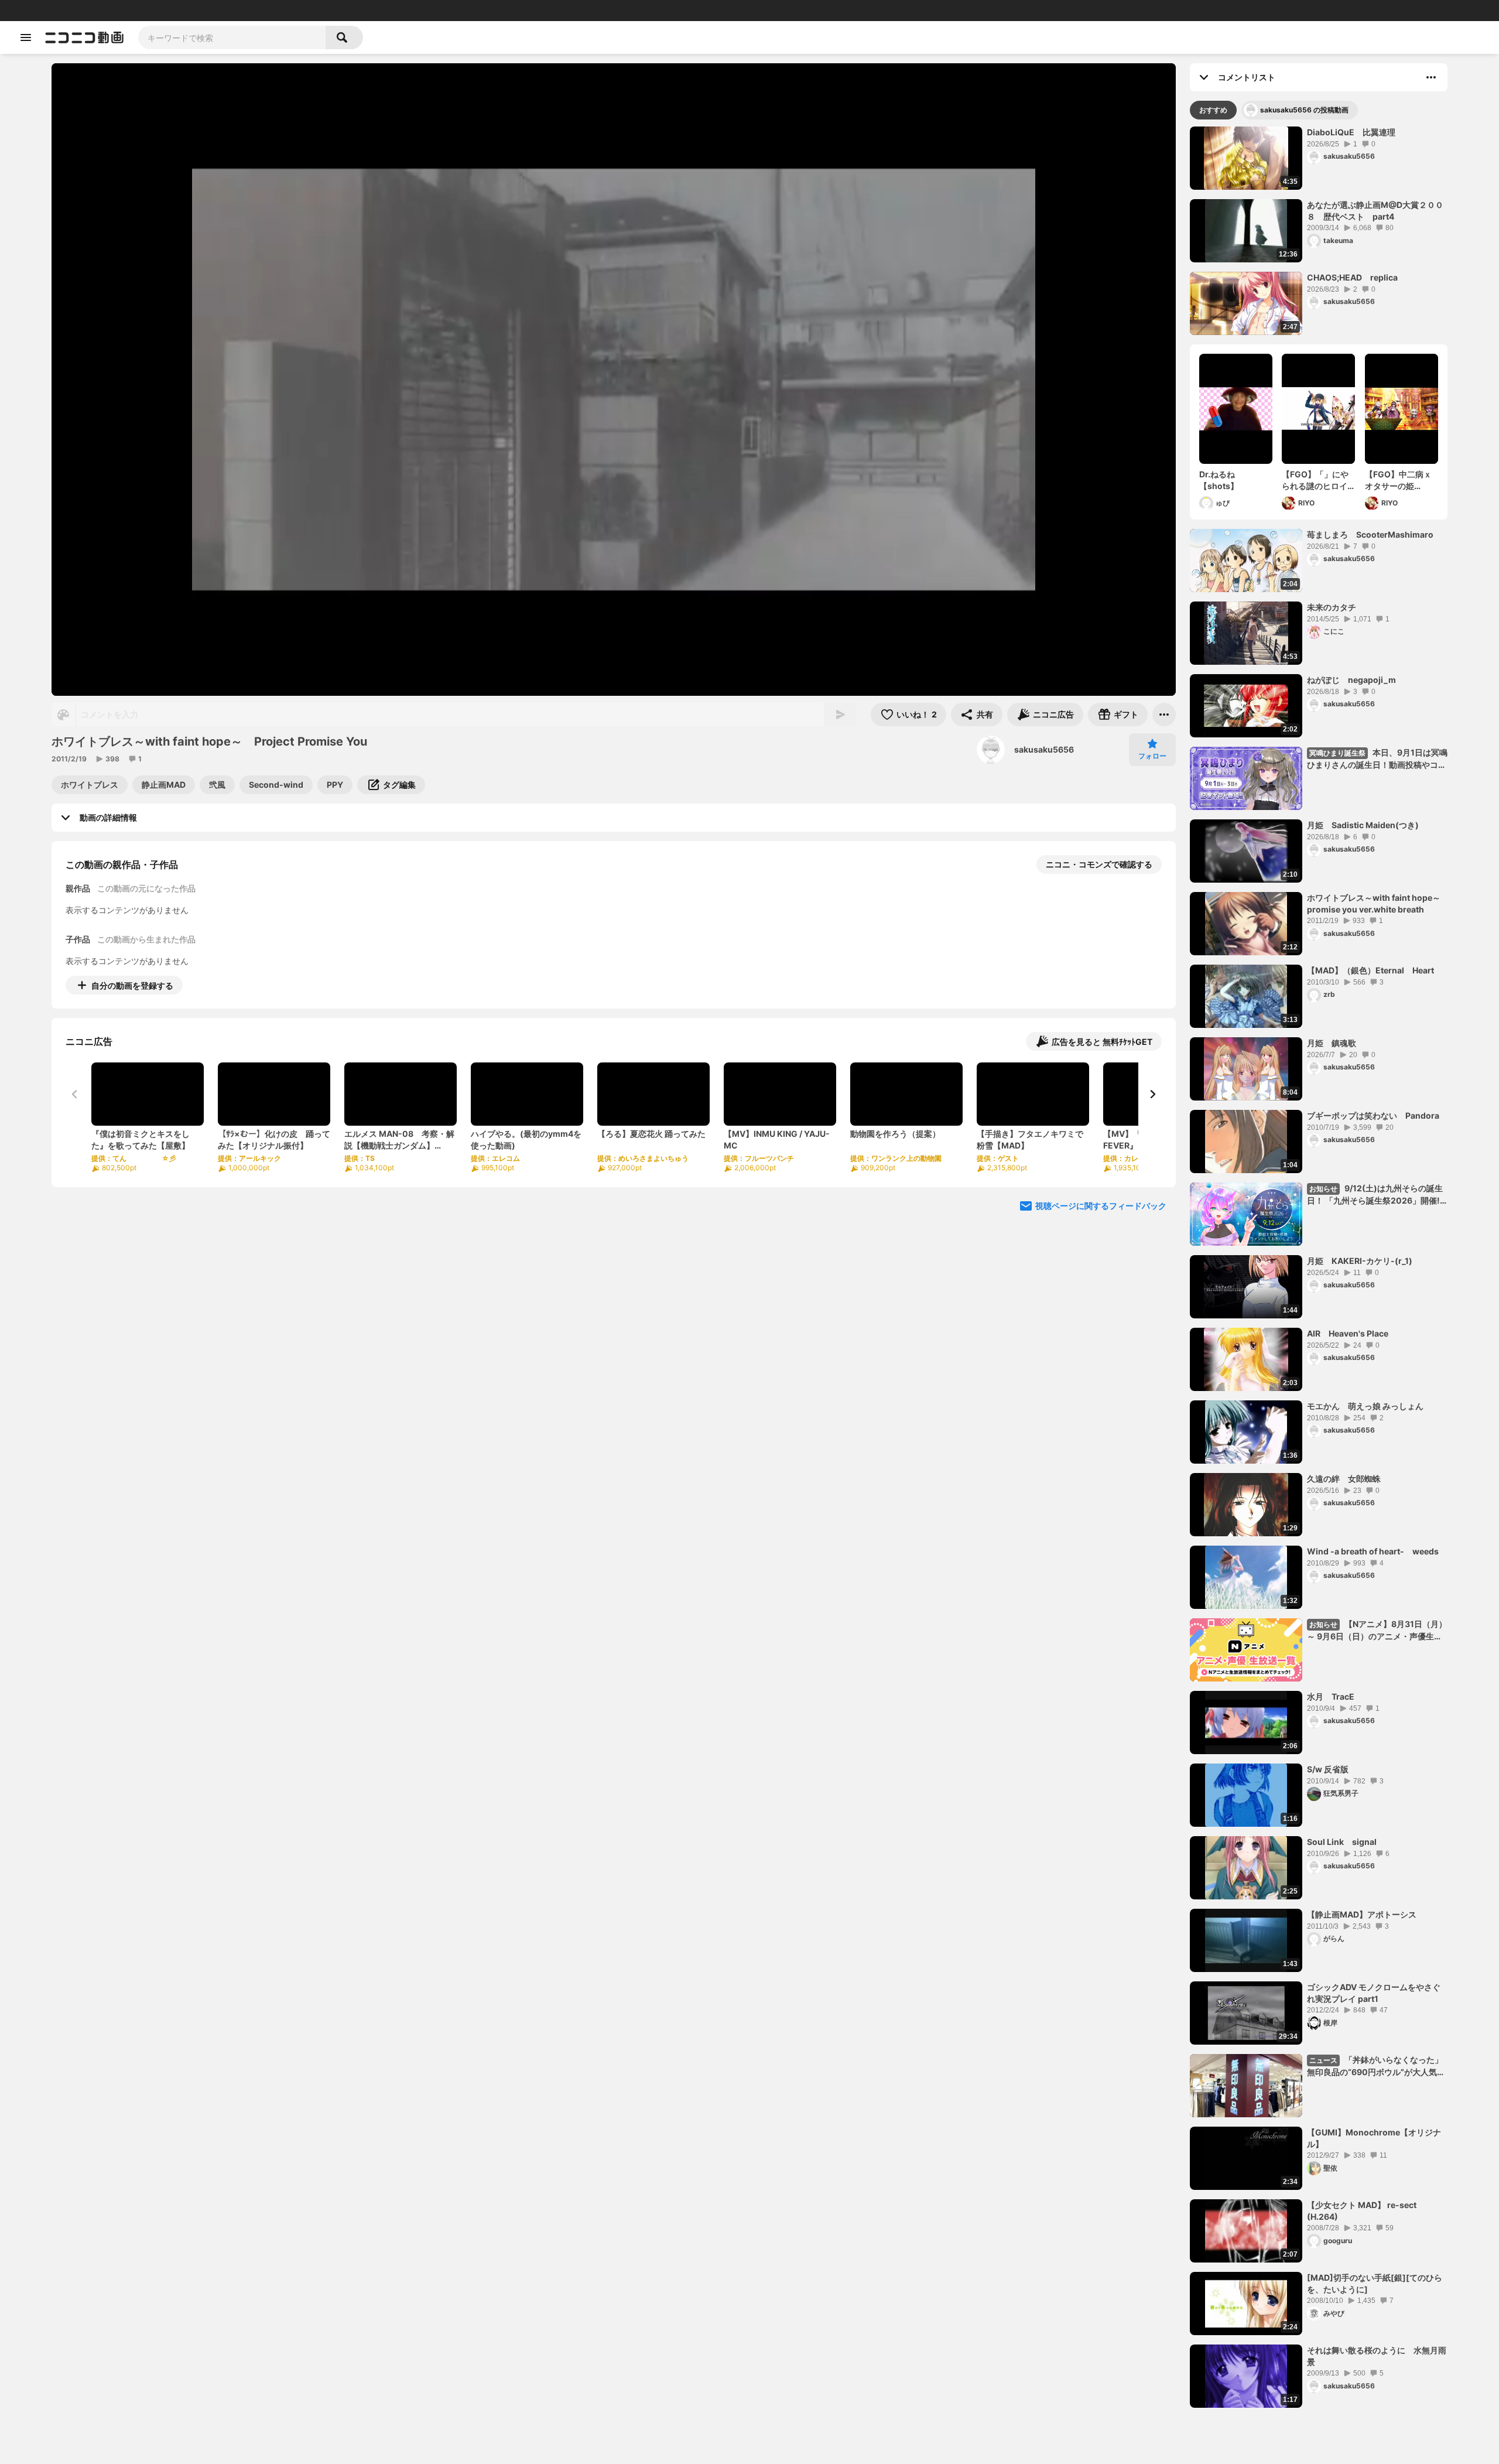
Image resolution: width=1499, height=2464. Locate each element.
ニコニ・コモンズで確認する (1099, 864)
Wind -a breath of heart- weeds (1373, 1551)
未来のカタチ (1332, 607)
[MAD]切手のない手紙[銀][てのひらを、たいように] (1375, 2283)
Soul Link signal (1342, 1842)
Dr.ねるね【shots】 (1219, 480)
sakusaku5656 (1044, 749)
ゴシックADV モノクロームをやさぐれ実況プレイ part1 (1374, 1993)
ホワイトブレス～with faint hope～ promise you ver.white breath (1377, 903)
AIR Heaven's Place (1348, 1333)
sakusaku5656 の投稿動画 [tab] (1304, 110)
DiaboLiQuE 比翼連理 (1351, 132)
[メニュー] (1164, 715)
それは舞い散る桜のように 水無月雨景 (1377, 2356)
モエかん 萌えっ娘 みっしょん (1365, 1406)
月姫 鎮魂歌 (1332, 1043)
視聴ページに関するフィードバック (1101, 1206)
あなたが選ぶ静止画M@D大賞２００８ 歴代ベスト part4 (1375, 211)
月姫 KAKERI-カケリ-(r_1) (1360, 1261)
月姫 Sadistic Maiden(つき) (1363, 825)
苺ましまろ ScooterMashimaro (1370, 534)
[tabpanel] (1319, 1267)
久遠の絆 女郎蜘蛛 (1344, 1479)
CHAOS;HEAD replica (1352, 277)
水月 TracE (1331, 1696)
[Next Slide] (1152, 1094)
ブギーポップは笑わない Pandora (1373, 1115)
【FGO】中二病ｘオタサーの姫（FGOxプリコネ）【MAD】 (1401, 480)
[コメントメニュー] (1431, 77)
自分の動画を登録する (132, 985)
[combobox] (232, 37)
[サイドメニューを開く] (26, 37)
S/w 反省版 (1328, 1769)
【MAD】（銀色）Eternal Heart (1370, 970)
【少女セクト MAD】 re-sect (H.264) (1362, 2211)
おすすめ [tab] (1213, 110)
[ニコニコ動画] (84, 37)
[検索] (344, 37)
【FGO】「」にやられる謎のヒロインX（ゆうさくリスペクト (1317, 480)
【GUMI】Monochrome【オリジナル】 (1374, 2138)
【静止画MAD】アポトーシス (1362, 1914)
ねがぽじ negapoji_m (1351, 680)
